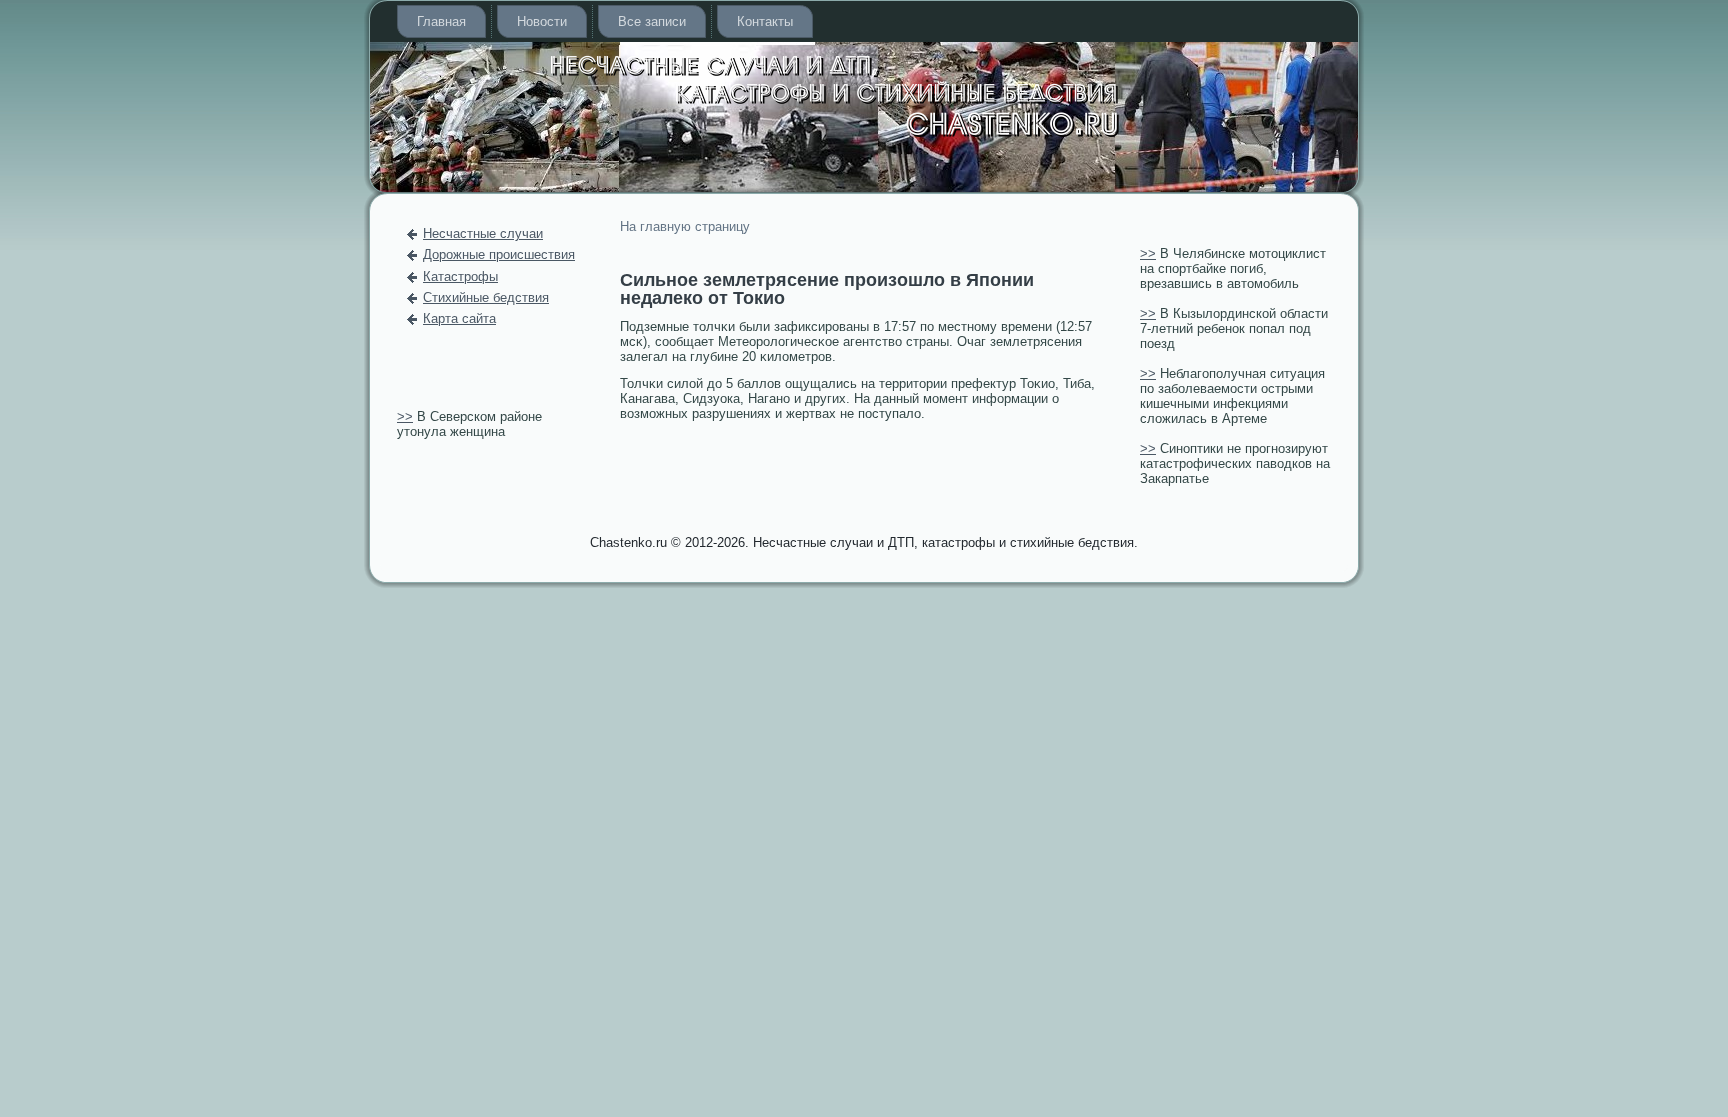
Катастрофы (460, 276)
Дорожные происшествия (499, 254)
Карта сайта (459, 318)
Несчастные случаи (483, 233)
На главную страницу (685, 226)
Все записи (652, 21)
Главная (441, 21)
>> (405, 416)
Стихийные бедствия (486, 297)
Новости (542, 21)
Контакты (765, 21)
